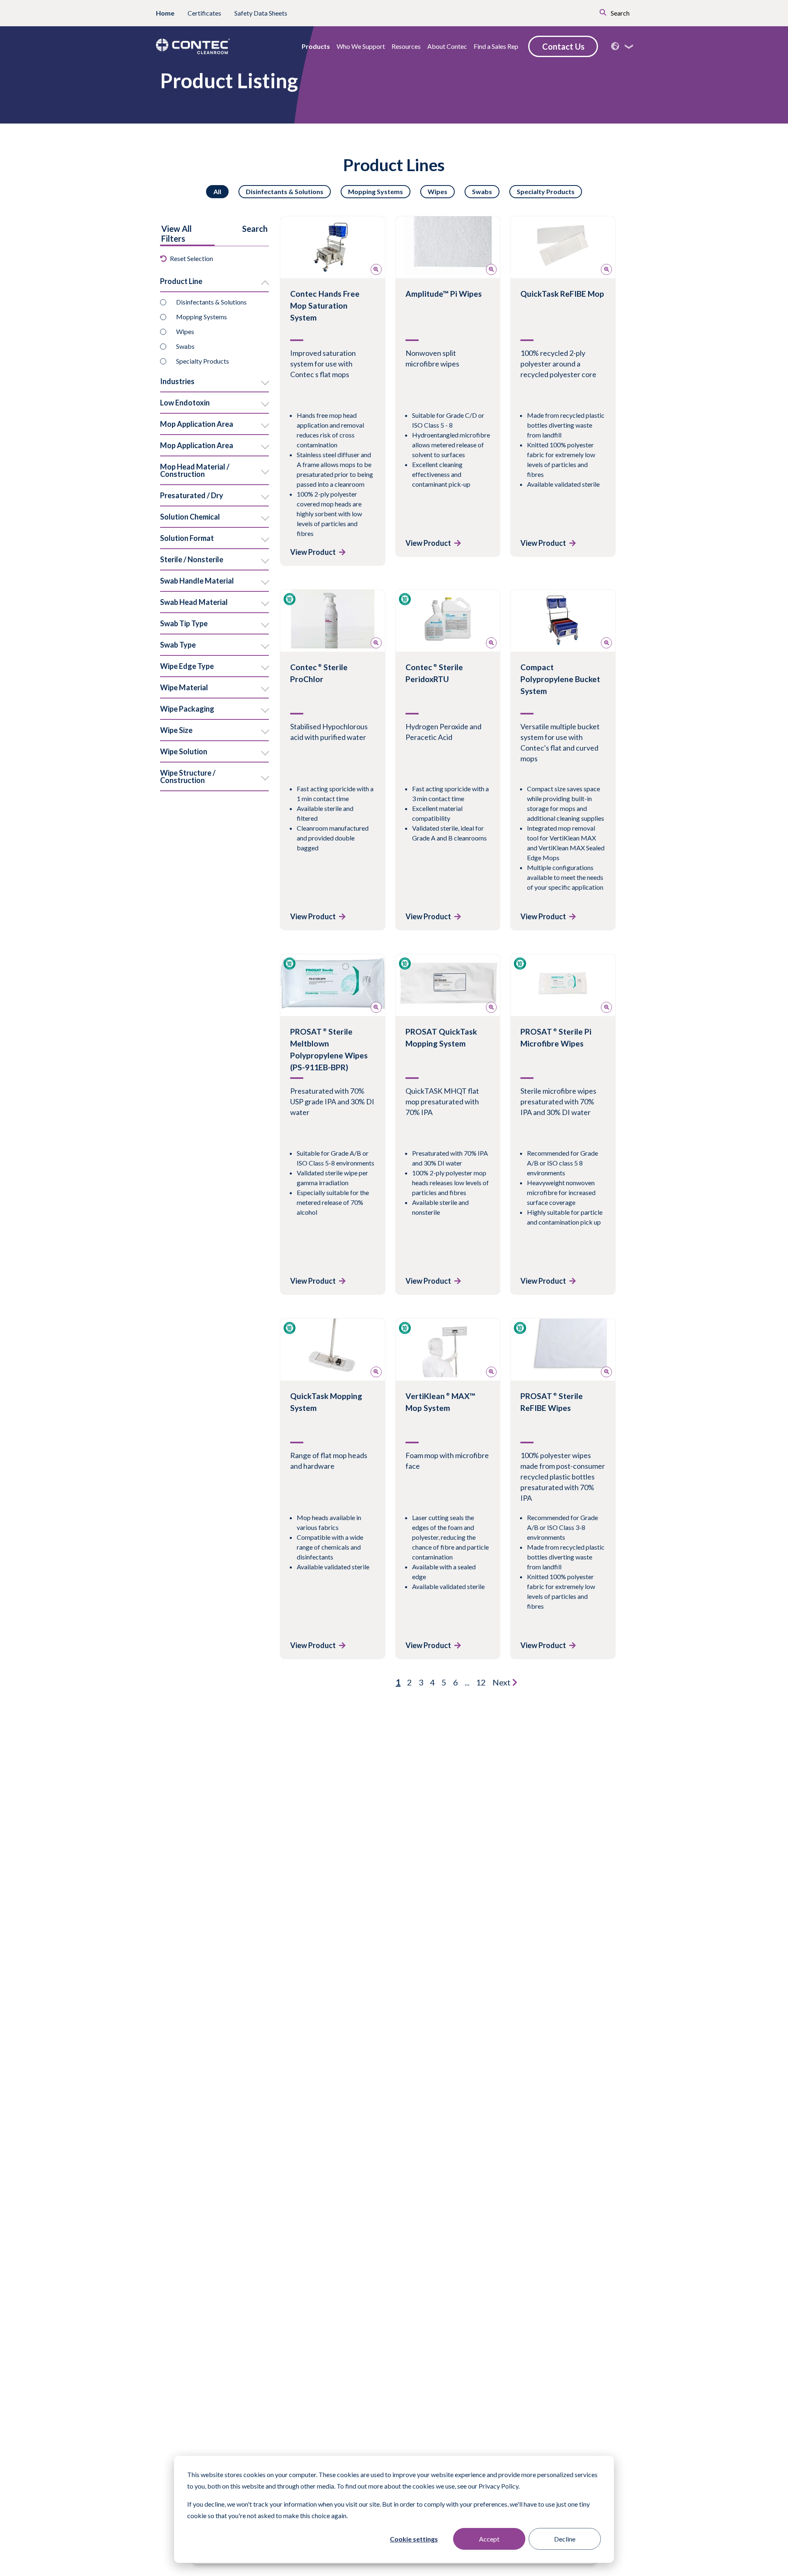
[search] (591, 11)
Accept (489, 2539)
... (467, 1682)
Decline (565, 2539)
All (217, 191)
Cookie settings (414, 2539)
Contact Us (563, 46)
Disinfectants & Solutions (285, 191)
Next (502, 1682)
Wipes (438, 191)
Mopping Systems (376, 191)
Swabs (482, 191)
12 (481, 1682)
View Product (313, 552)
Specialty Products (546, 191)
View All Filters (176, 234)
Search (620, 13)
